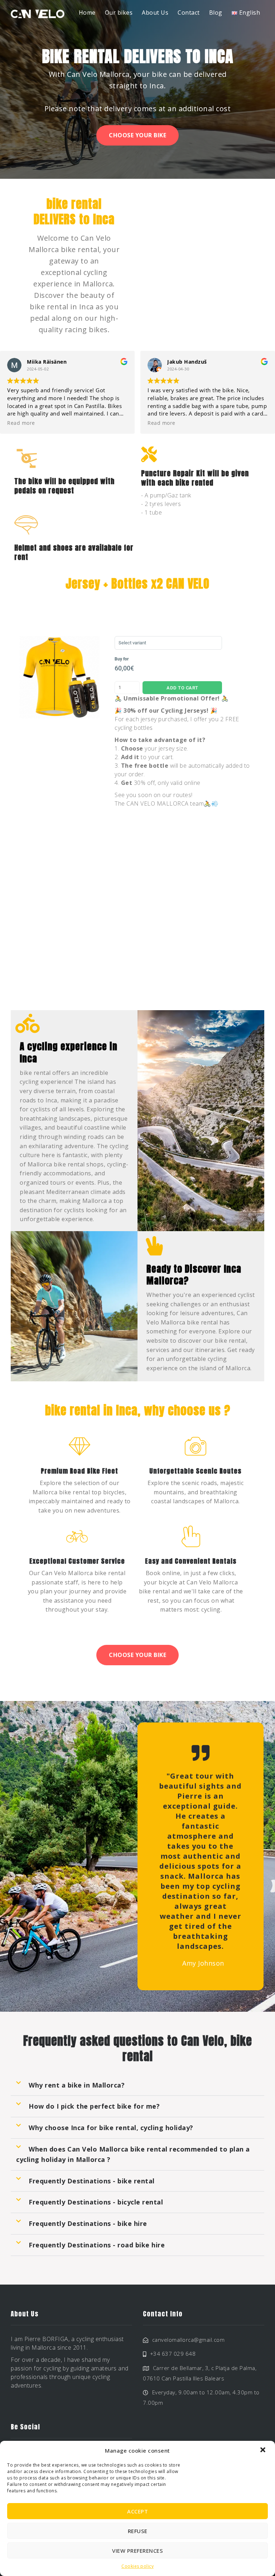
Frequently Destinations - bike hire (88, 2223)
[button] (264, 2450)
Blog (216, 13)
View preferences (137, 2551)
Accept (137, 2511)
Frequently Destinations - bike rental (92, 2181)
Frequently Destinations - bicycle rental (96, 2202)
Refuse (138, 2531)
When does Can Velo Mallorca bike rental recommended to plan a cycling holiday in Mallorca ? (133, 2154)
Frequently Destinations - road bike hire (97, 2245)
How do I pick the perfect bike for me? (94, 2106)
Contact (189, 13)
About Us (155, 13)
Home (87, 13)
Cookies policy (137, 2566)
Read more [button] (21, 423)
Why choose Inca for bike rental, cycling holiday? (111, 2128)
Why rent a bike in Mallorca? (77, 2085)
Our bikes (119, 13)
